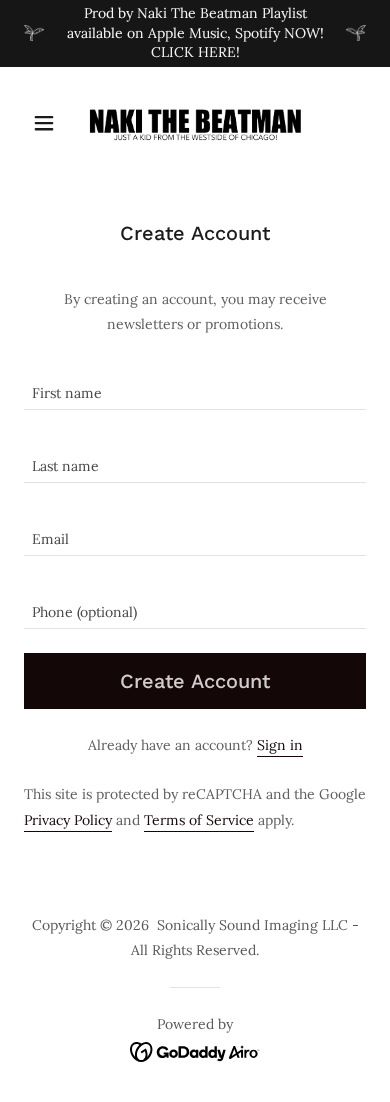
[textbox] (195, 385)
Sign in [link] (280, 745)
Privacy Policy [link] (68, 820)
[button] (49, 123)
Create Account (195, 681)
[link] (195, 123)
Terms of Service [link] (199, 820)
